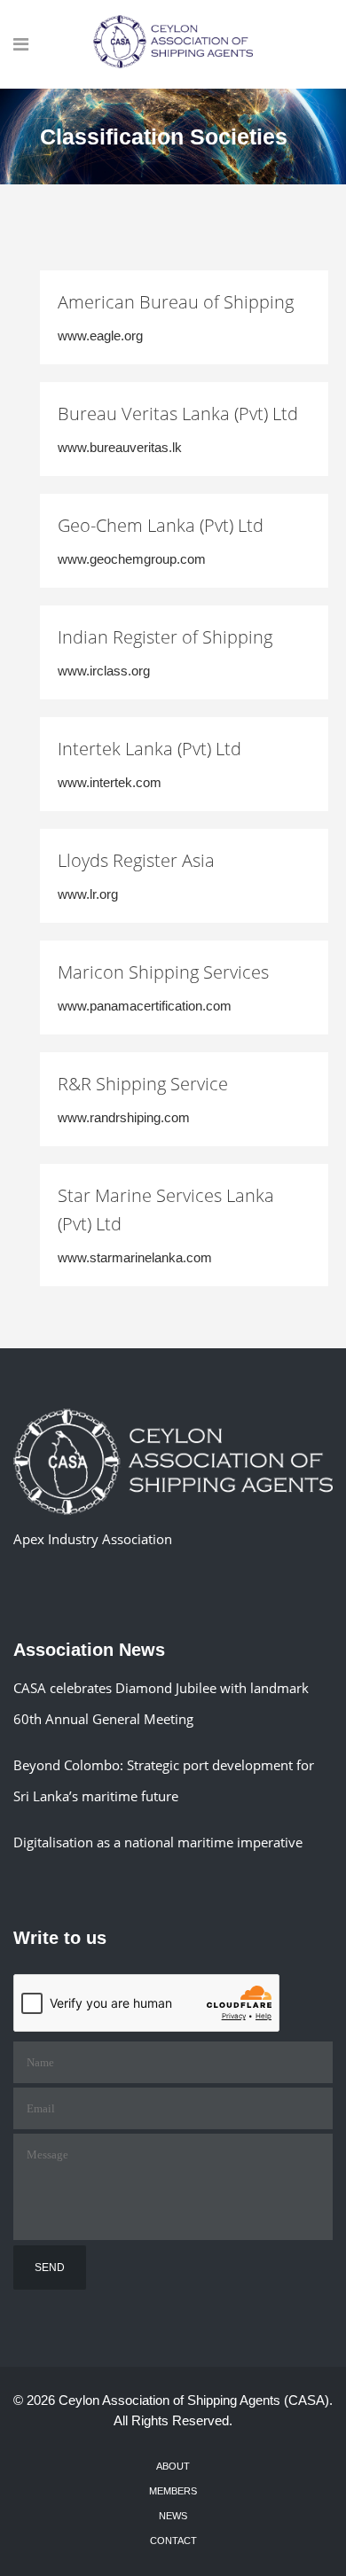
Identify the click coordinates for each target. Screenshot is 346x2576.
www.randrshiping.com (124, 1117)
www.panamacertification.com (145, 1006)
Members (173, 2491)
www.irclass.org (104, 671)
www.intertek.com (110, 782)
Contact (173, 2541)
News (173, 2516)
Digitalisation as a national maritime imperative (158, 1842)
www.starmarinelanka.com (135, 1257)
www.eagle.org (100, 336)
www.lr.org (88, 894)
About (173, 2466)
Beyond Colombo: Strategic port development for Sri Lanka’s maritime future (164, 1780)
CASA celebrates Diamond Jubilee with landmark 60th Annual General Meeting (161, 1703)
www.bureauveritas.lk (120, 447)
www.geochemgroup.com (132, 559)
